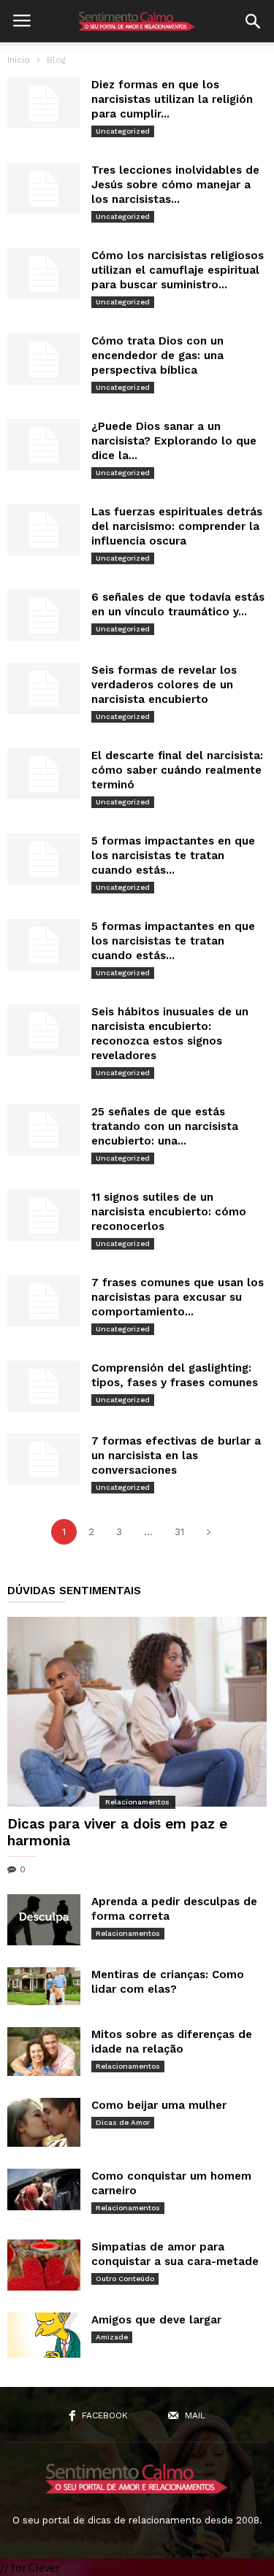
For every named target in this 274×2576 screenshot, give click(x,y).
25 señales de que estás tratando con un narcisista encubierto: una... (165, 1126)
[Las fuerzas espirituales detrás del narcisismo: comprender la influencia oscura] (44, 530)
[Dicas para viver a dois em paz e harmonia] (137, 1712)
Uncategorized (123, 131)
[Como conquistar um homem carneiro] (44, 2189)
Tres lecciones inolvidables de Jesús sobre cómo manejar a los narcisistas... (175, 185)
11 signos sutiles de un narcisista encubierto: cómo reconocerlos (169, 1212)
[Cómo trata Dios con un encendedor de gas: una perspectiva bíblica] (44, 359)
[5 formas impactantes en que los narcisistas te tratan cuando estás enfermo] (44, 859)
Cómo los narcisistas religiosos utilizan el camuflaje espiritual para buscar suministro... (178, 270)
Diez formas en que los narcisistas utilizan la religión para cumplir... (172, 99)
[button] (253, 21)
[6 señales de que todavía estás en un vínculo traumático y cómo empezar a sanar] (44, 615)
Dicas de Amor (123, 2122)
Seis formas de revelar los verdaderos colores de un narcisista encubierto (164, 685)
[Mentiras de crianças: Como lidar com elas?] (44, 1986)
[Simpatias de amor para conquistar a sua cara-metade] (44, 2265)
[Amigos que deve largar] (44, 2335)
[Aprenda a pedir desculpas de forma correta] (44, 1920)
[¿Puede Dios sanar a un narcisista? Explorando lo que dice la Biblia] (44, 445)
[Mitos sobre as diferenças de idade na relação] (44, 2052)
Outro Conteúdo (125, 2279)
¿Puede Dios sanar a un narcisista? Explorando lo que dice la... (174, 441)
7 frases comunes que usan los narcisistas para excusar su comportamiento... (178, 1297)
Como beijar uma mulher (159, 2105)
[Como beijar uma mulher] (44, 2122)
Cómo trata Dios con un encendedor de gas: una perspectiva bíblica (157, 355)
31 (179, 1532)
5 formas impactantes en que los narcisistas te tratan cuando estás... (173, 856)
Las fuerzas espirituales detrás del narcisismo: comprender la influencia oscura (177, 526)
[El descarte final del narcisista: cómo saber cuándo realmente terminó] (44, 774)
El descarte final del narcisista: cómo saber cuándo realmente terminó (177, 770)
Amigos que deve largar (156, 2320)
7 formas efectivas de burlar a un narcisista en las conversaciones (176, 1456)
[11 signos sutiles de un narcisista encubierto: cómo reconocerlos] (44, 1215)
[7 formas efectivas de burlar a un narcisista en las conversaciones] (44, 1459)
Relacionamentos (137, 1802)
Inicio (19, 60)
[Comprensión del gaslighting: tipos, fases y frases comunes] (44, 1386)
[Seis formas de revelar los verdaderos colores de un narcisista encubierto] (44, 688)
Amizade (112, 2337)
